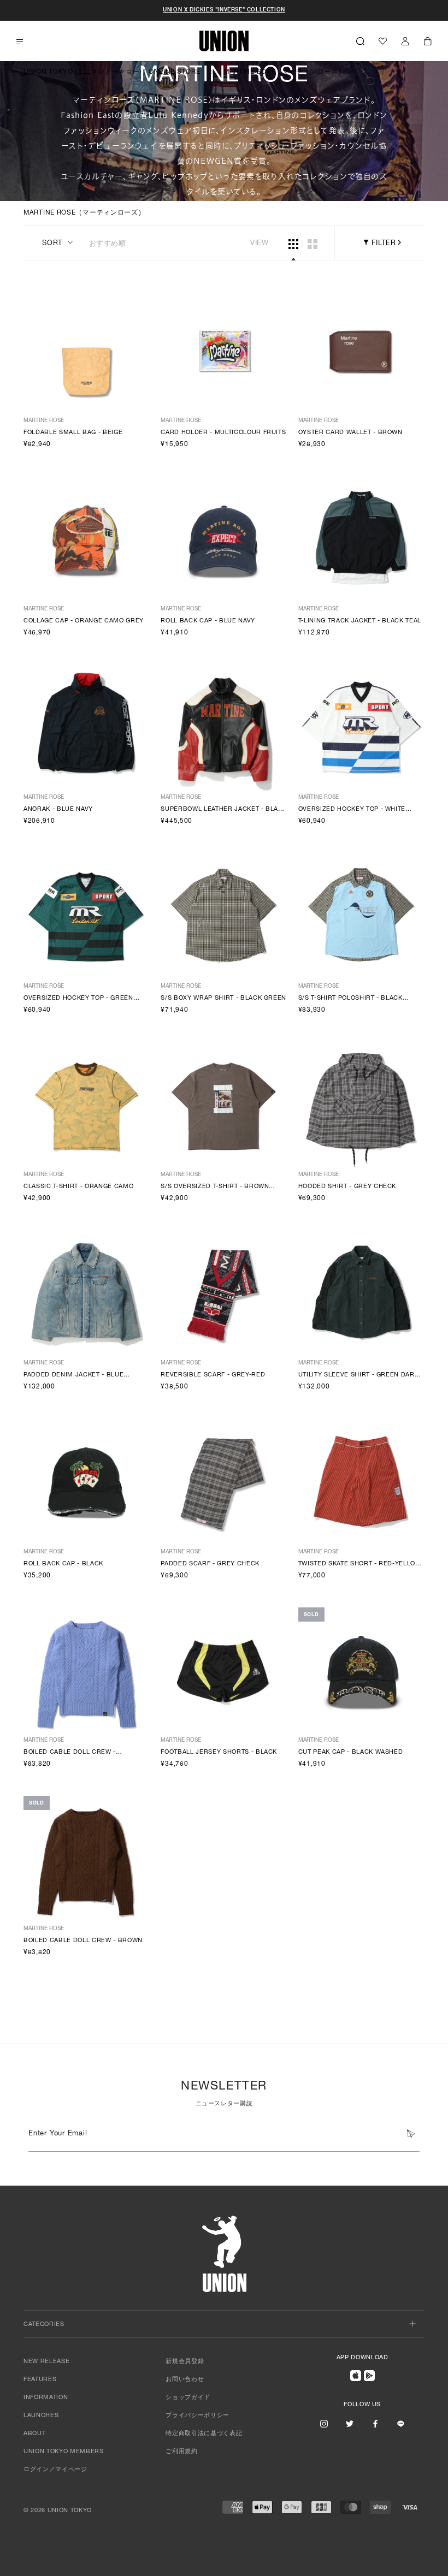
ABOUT (34, 2434)
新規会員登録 (185, 2362)
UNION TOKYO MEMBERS (64, 2452)
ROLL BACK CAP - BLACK (63, 1564)
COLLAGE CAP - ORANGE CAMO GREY (84, 621)
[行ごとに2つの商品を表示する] (313, 244)
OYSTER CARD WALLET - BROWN (350, 433)
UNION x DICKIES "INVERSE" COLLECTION (224, 10)
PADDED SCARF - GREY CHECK (210, 1564)
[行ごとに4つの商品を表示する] (293, 244)
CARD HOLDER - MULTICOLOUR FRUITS (223, 433)
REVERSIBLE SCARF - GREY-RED (213, 1375)
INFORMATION (46, 2398)
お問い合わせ (185, 2380)
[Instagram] (324, 2424)
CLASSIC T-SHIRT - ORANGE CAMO (78, 1187)
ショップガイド (188, 2398)
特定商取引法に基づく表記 (204, 2434)
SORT (52, 244)
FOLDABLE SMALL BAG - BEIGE (73, 433)
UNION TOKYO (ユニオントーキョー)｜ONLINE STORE (112, 72)
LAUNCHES (41, 2416)
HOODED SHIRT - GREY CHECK (347, 1187)
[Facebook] (375, 2424)
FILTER (382, 244)
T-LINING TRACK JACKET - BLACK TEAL (360, 621)
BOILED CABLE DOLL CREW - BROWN (83, 1941)
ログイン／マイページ (55, 2470)
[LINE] (400, 2424)
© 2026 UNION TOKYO (58, 2511)
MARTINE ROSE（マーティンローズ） (284, 72)
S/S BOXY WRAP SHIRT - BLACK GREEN (223, 998)
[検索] (360, 41)
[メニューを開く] (20, 42)
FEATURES (40, 2380)
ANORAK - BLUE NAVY (58, 809)
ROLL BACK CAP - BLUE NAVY (208, 621)
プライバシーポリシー (198, 2416)
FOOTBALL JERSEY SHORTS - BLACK (219, 1752)
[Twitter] (350, 2424)
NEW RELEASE (46, 2362)
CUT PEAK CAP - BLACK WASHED (351, 1752)
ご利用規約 (181, 2452)
